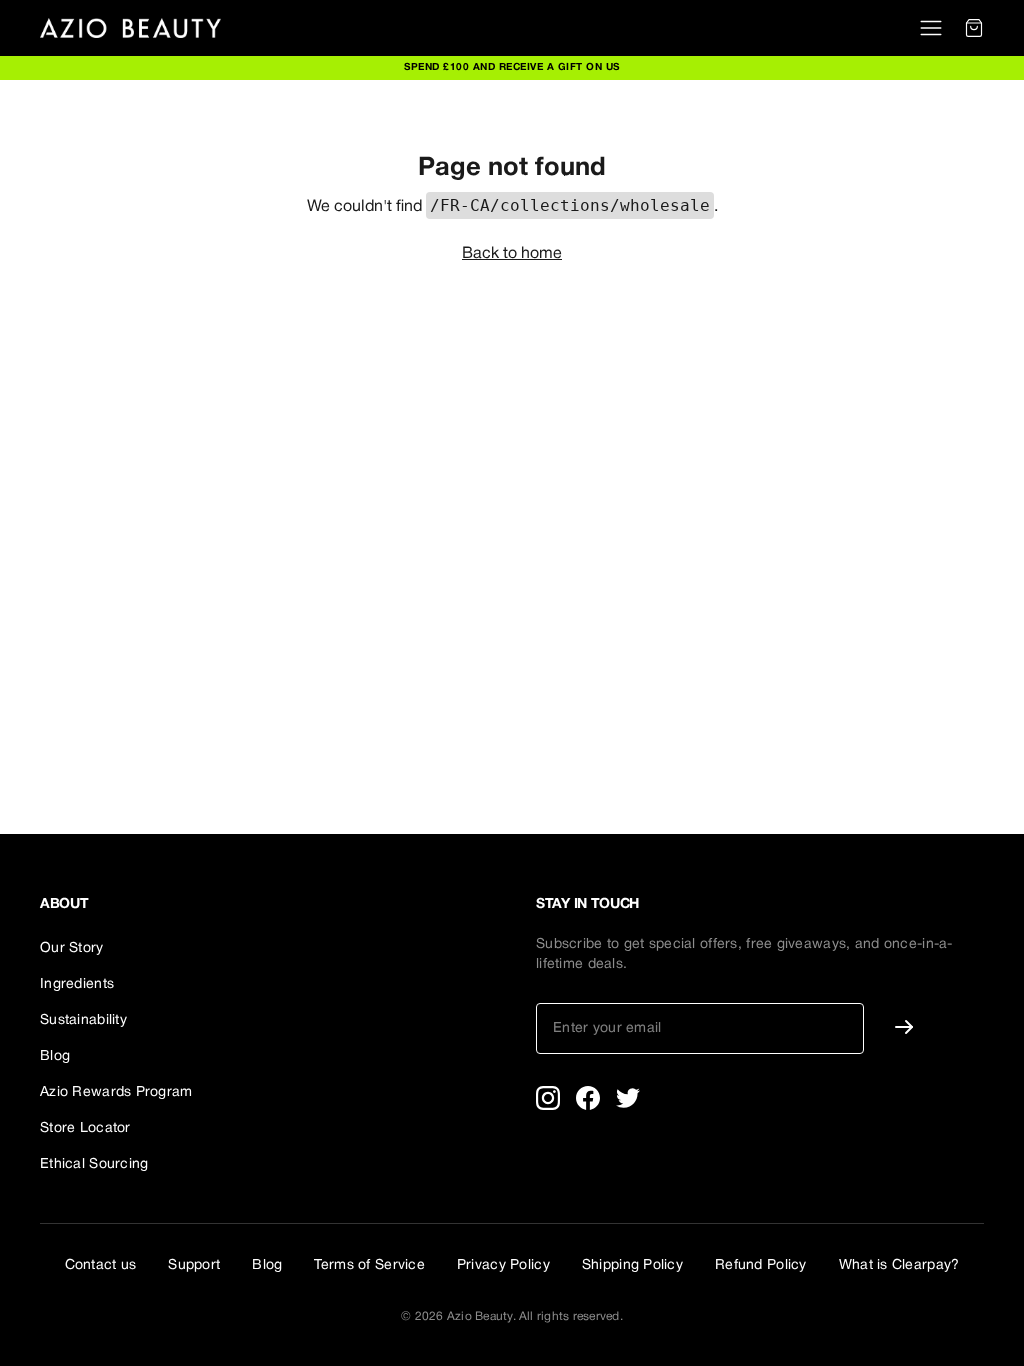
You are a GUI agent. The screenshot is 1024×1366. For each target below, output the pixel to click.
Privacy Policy (503, 1265)
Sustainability (83, 1020)
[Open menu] (931, 28)
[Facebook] (588, 1098)
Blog (55, 1056)
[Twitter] (628, 1098)
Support (194, 1265)
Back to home (512, 254)
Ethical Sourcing (94, 1164)
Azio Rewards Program (116, 1092)
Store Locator (85, 1128)
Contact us (101, 1265)
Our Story (72, 948)
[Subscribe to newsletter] (904, 1026)
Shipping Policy (632, 1265)
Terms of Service (369, 1265)
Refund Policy (761, 1265)
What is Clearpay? (899, 1265)
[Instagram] (548, 1098)
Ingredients (77, 984)
